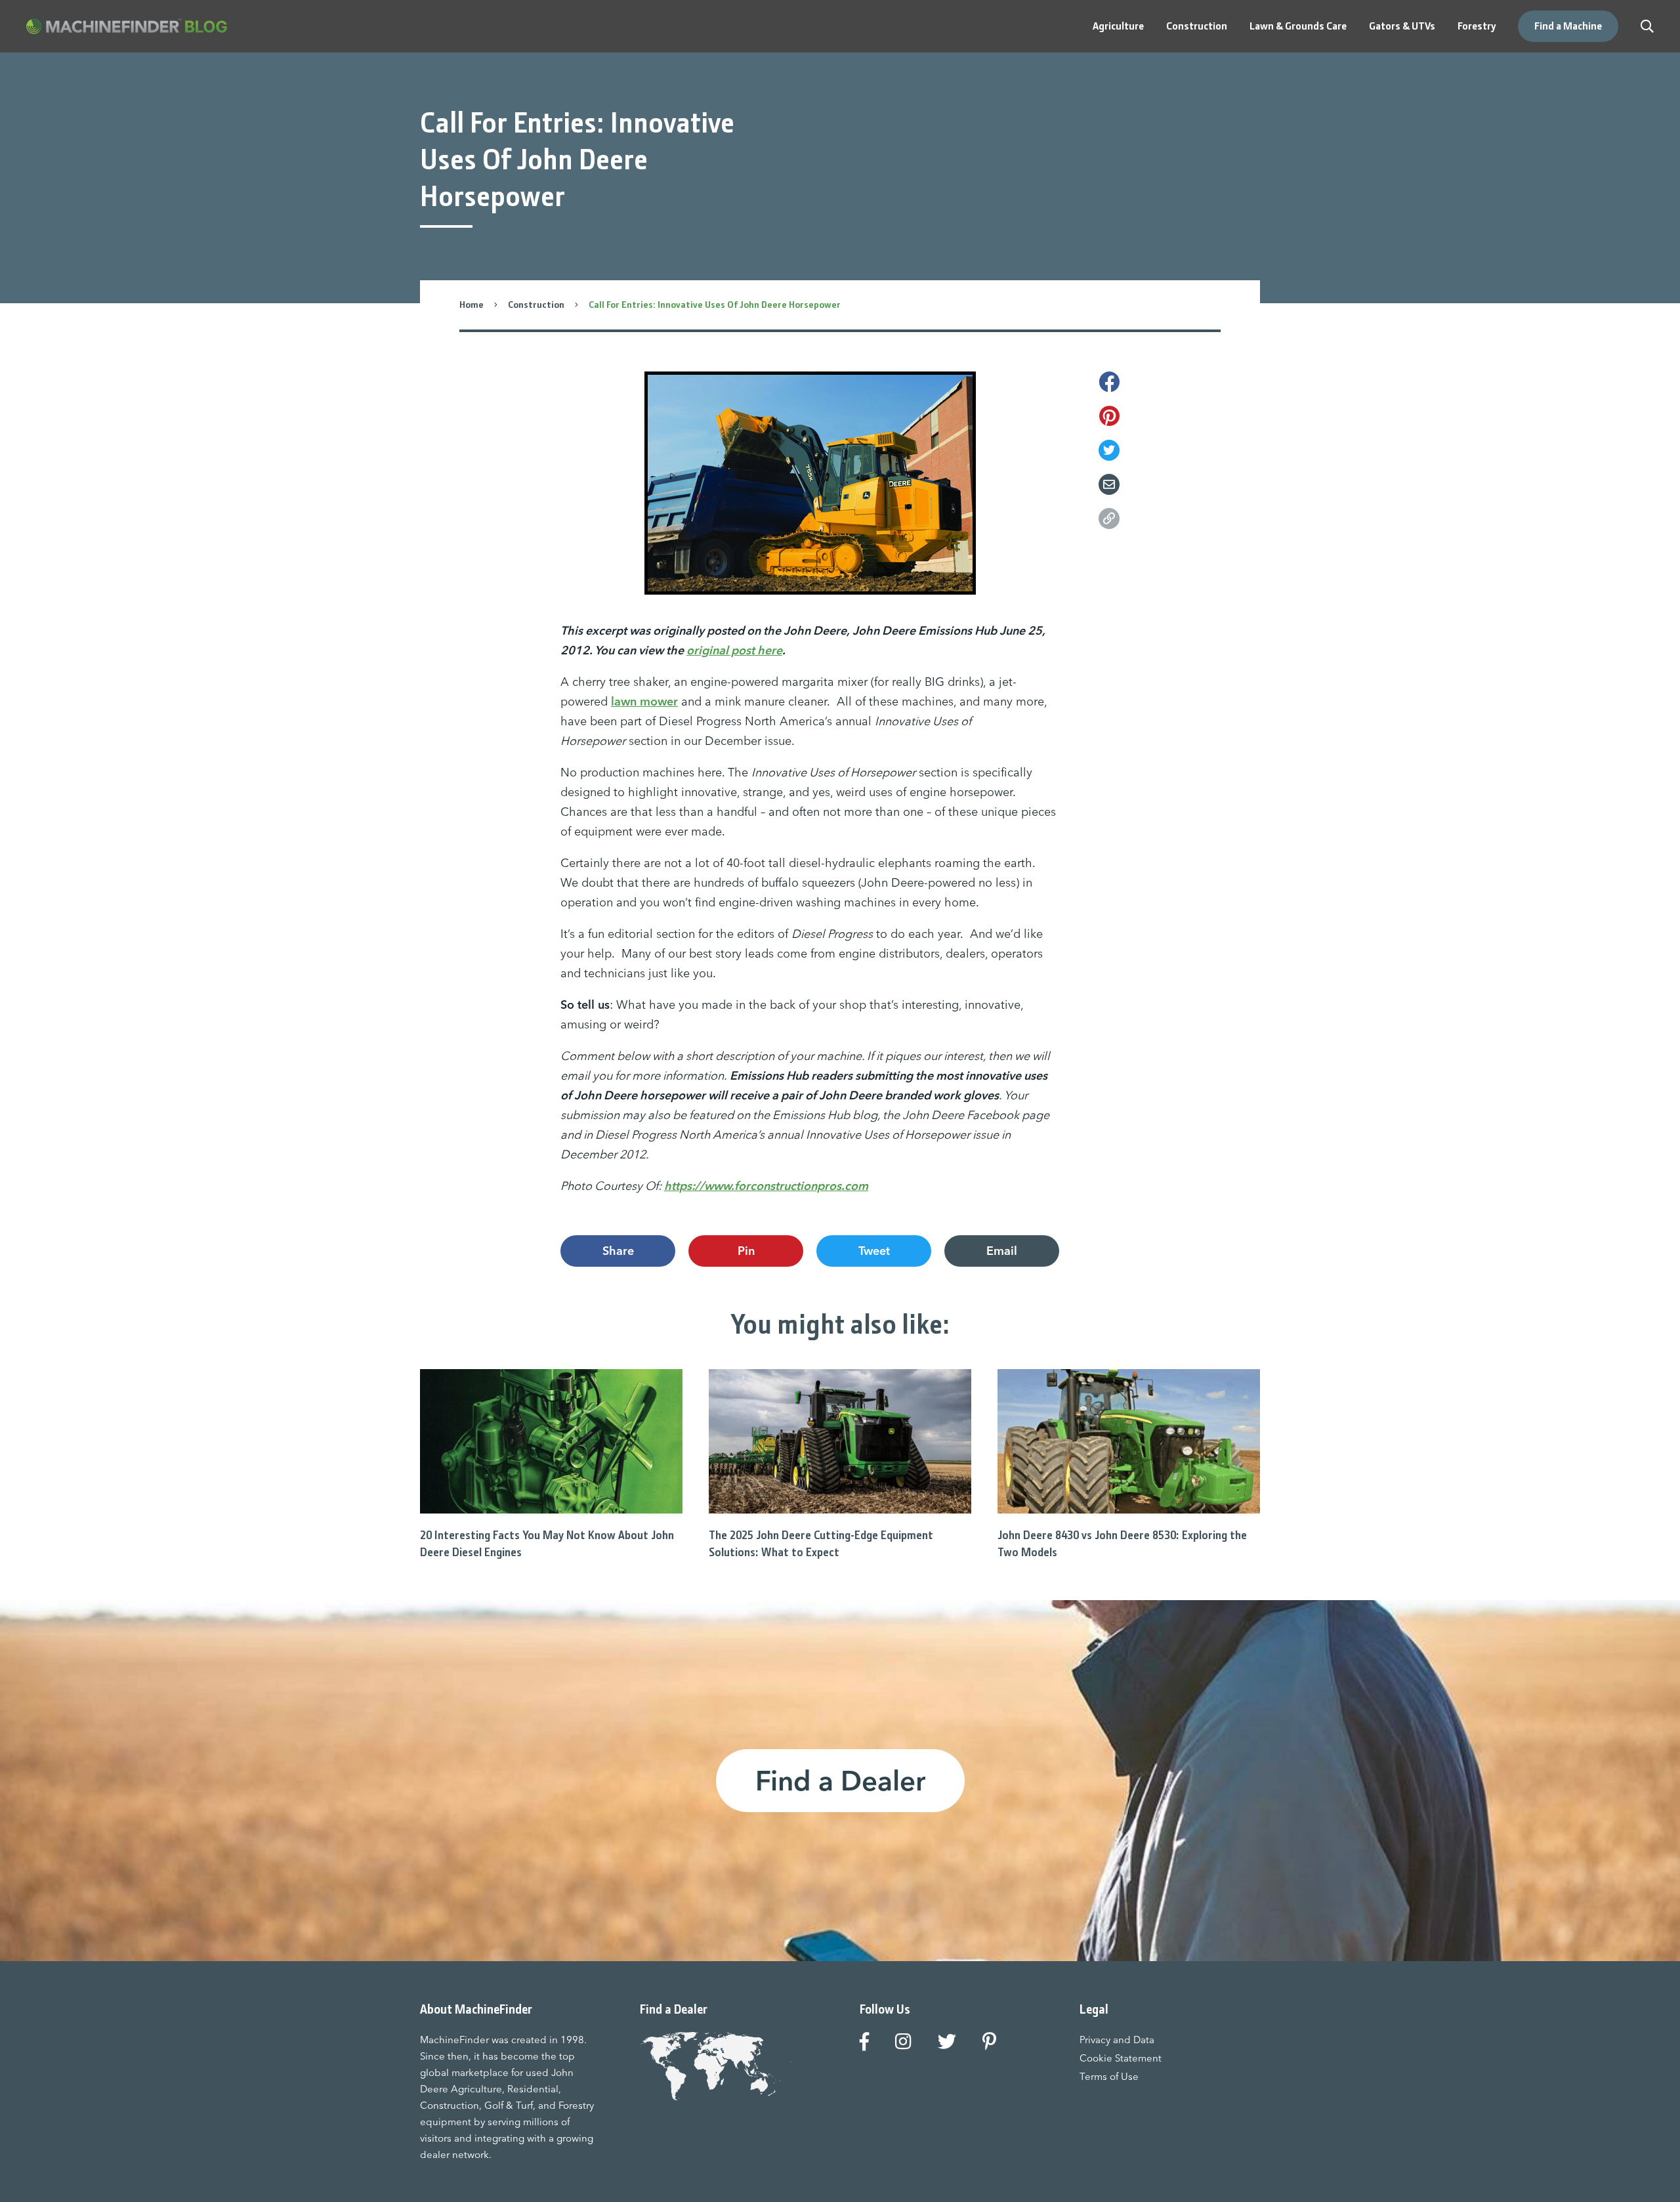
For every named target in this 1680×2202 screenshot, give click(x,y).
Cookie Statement (1121, 2058)
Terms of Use (1109, 2076)
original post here (734, 650)
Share (618, 1251)
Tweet (874, 1251)
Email (1002, 1251)
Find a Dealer (840, 1781)
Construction (536, 305)
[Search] (1647, 26)
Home (472, 305)
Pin (746, 1251)
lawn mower (644, 701)
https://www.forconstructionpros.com (766, 1186)
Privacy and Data (1117, 2040)
